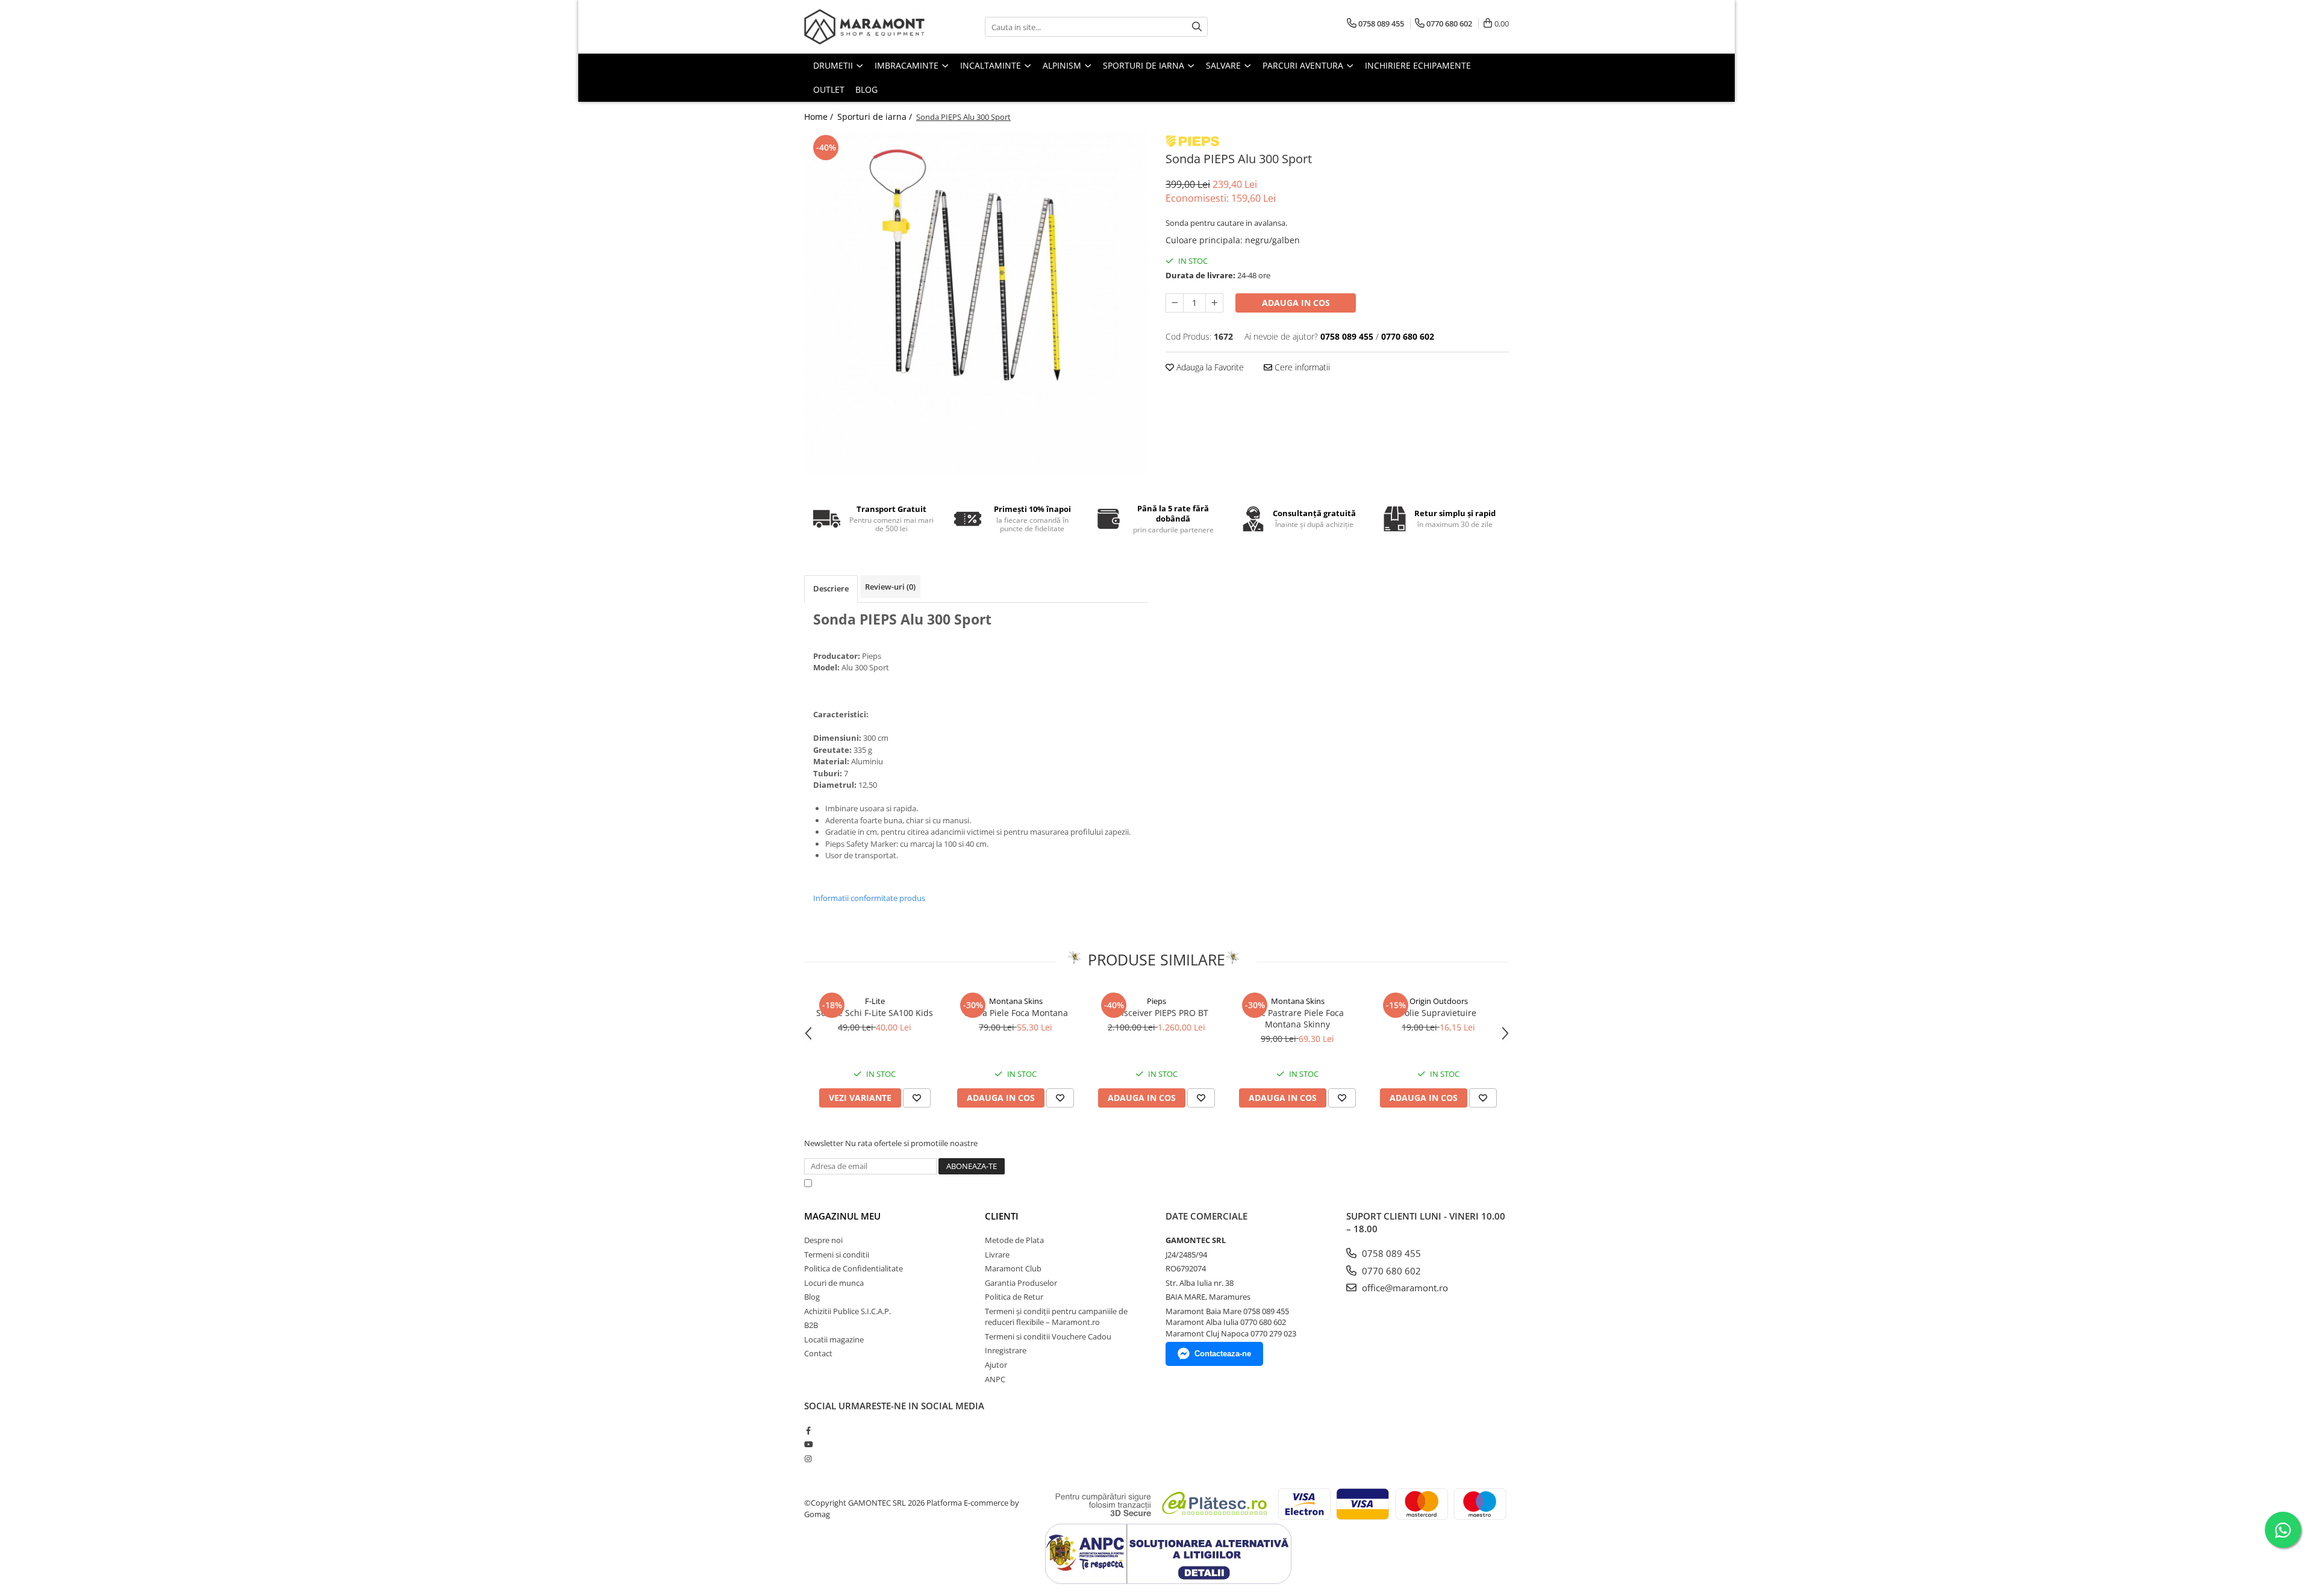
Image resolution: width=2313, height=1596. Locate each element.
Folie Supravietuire (1438, 1013)
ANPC (995, 1379)
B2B (811, 1325)
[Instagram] (808, 1459)
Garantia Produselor (1021, 1283)
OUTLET (829, 89)
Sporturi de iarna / (876, 117)
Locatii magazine (834, 1339)
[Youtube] (808, 1444)
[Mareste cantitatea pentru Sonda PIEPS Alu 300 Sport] (1214, 303)
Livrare (997, 1255)
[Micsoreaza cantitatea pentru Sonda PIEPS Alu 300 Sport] (1175, 303)
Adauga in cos (1296, 303)
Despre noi (823, 1240)
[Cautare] (1197, 27)
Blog (866, 89)
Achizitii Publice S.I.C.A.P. (847, 1311)
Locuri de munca (834, 1283)
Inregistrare (1006, 1350)
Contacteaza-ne (1223, 1354)
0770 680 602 (1390, 1271)
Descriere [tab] (831, 588)
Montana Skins (1016, 1001)
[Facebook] (808, 1430)
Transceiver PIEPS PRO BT (1157, 1013)
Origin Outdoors (1439, 1001)
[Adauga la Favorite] (917, 1098)
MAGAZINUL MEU (842, 1216)
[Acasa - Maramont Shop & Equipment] (864, 27)
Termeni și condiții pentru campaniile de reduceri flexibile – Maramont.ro (1056, 1317)
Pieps (1156, 1001)
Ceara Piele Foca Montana (1016, 1013)
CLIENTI (1002, 1216)
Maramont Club (1013, 1268)
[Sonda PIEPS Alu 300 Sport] (976, 304)
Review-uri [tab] (890, 587)
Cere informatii (1301, 367)
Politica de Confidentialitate (1126, 1183)
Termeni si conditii (837, 1255)
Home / (820, 117)
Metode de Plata (1014, 1240)
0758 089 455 (1390, 1253)
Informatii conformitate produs (869, 898)
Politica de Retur (1014, 1297)
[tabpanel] (976, 304)
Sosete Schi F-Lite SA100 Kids (875, 1013)
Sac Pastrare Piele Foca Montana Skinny (1298, 1018)
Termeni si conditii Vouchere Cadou (1048, 1336)
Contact (818, 1353)
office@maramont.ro (1404, 1288)
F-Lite (875, 1001)
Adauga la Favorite (1209, 367)
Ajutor (996, 1365)
